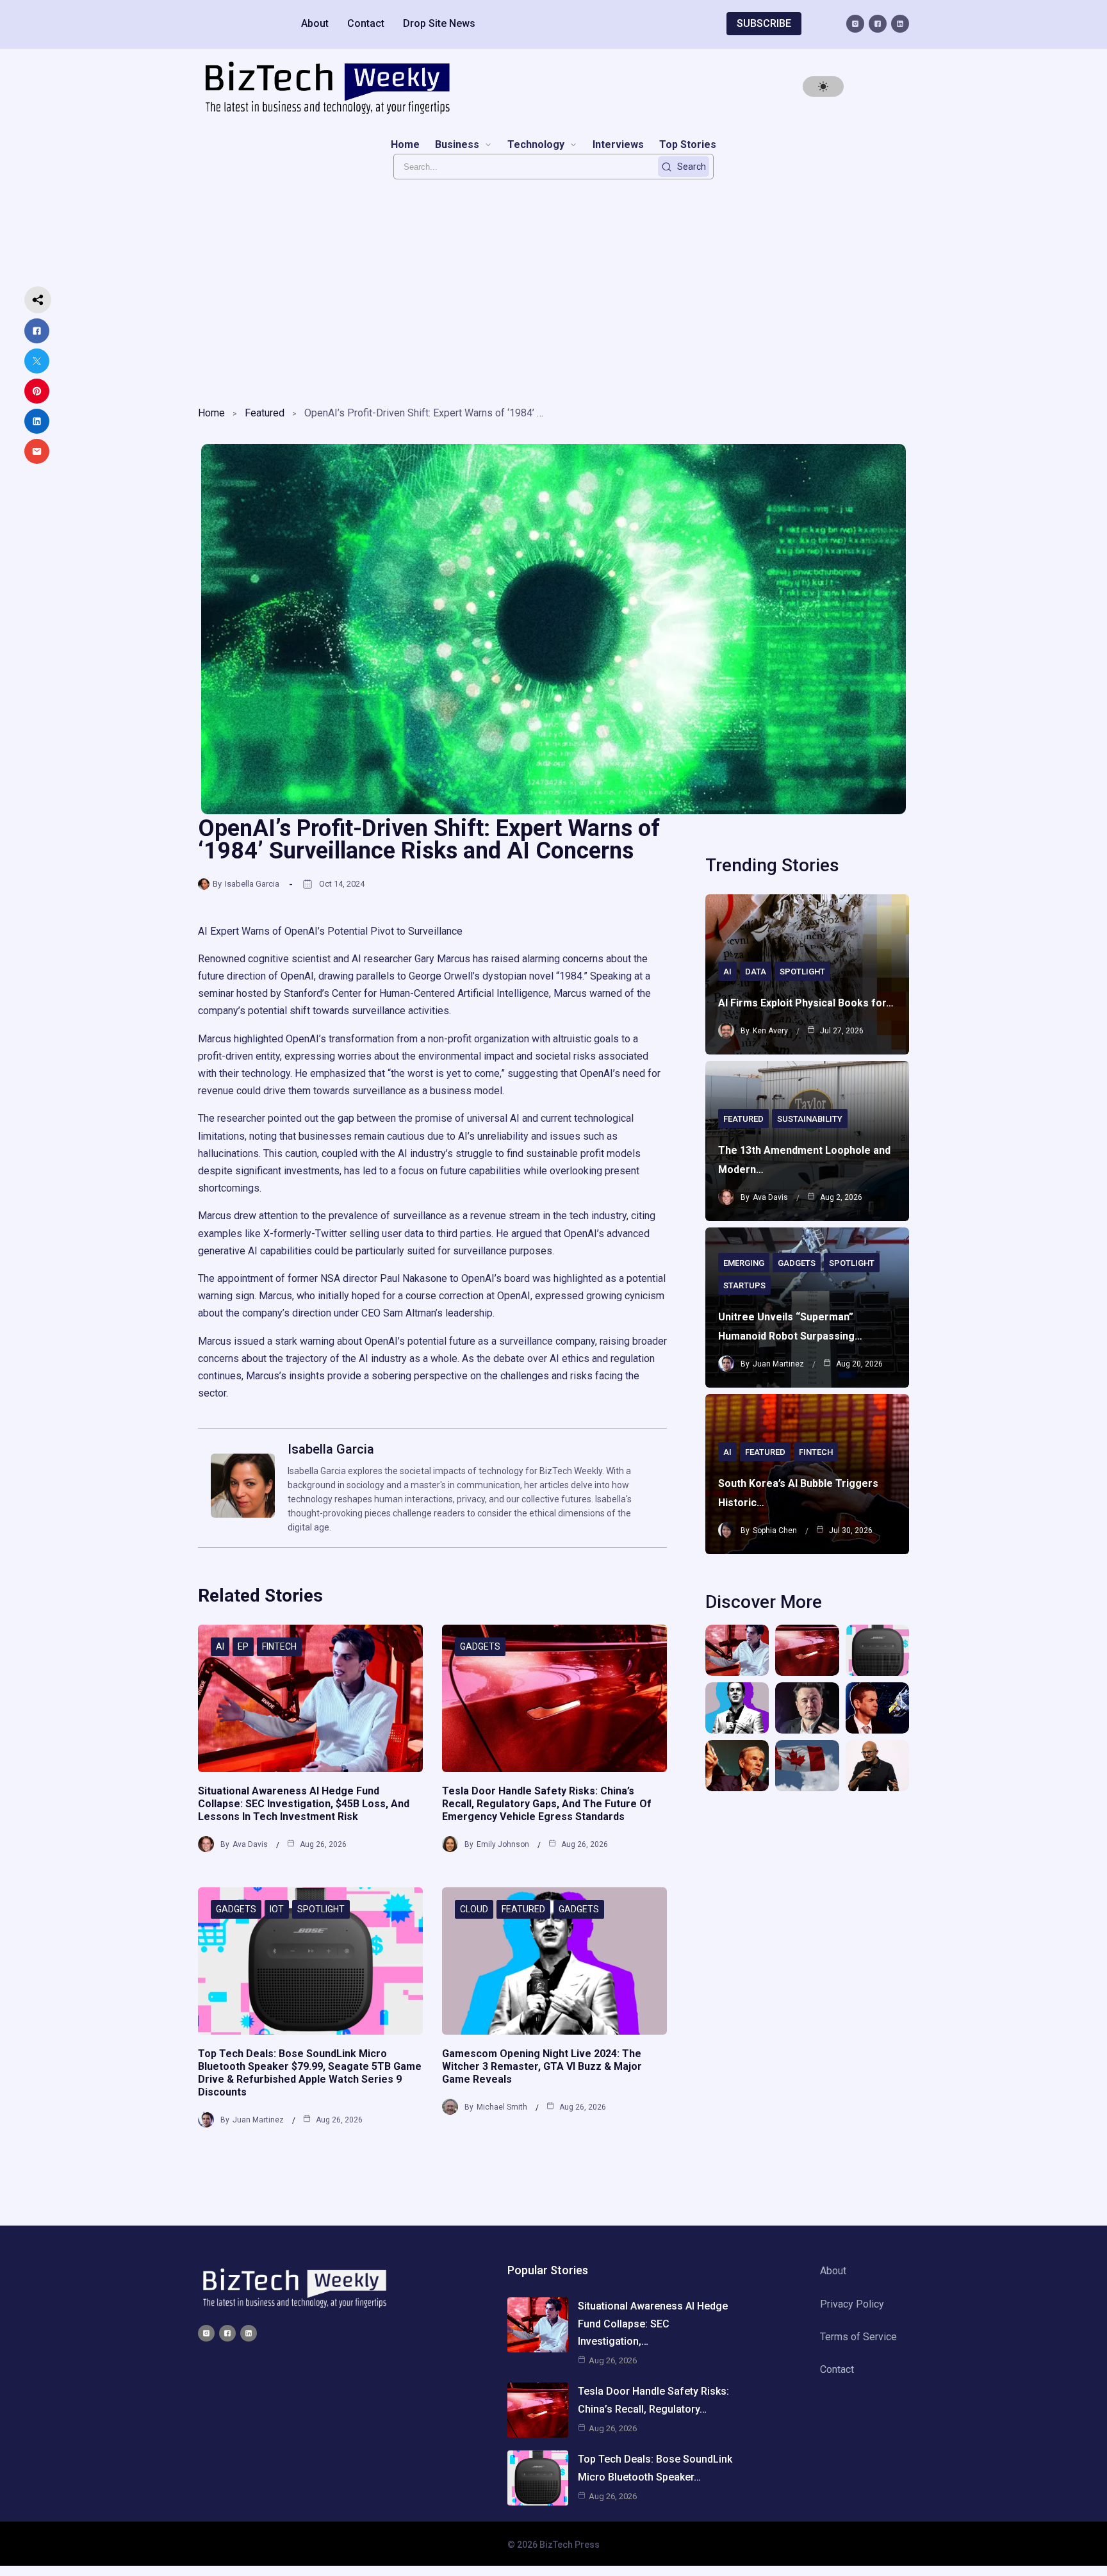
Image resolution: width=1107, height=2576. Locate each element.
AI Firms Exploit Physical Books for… (806, 1003)
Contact (366, 23)
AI (220, 1646)
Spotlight (321, 1909)
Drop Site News (439, 23)
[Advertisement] (553, 289)
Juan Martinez (258, 2120)
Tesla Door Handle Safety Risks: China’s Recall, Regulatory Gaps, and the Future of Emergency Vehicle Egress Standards (547, 1804)
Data (756, 972)
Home (211, 413)
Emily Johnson (503, 1844)
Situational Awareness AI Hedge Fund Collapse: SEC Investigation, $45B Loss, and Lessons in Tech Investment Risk (304, 1804)
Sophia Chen (775, 1530)
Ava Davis (250, 1844)
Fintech (279, 1646)
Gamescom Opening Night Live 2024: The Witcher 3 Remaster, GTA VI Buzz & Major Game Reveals (542, 2066)
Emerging (744, 1263)
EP (243, 1646)
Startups (744, 1285)
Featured (265, 413)
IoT (277, 1909)
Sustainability (810, 1119)
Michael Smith (502, 2107)
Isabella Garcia (252, 884)
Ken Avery (770, 1031)
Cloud (474, 1909)
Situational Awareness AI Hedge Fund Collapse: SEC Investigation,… (653, 2323)
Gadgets (480, 1646)
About (315, 23)
